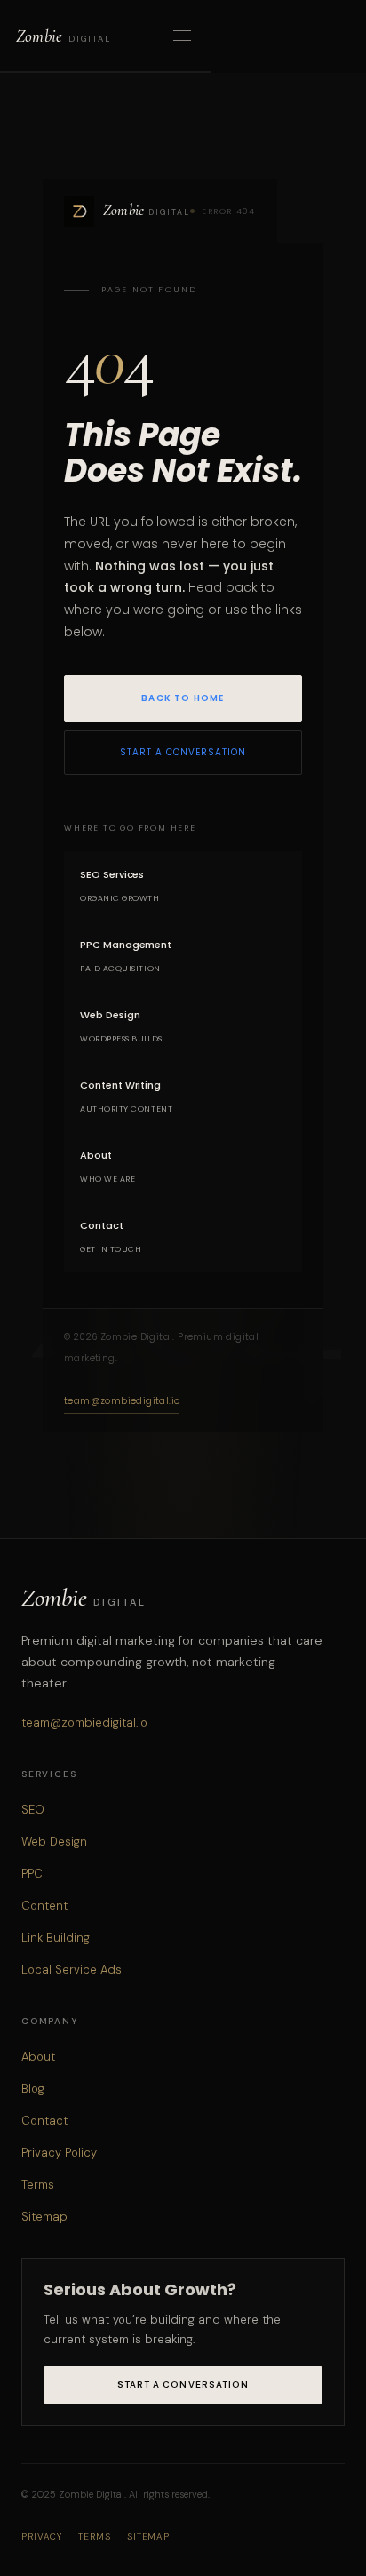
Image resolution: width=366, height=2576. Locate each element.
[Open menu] (180, 36)
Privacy (42, 2536)
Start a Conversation (183, 752)
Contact (44, 2121)
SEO (33, 1810)
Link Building (56, 1938)
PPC (32, 1874)
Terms (38, 2185)
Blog (33, 2089)
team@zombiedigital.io (122, 1401)
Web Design (54, 1842)
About (38, 2057)
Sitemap (44, 2217)
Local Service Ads (72, 1970)
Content (44, 1906)
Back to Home (183, 698)
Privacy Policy (59, 2153)
